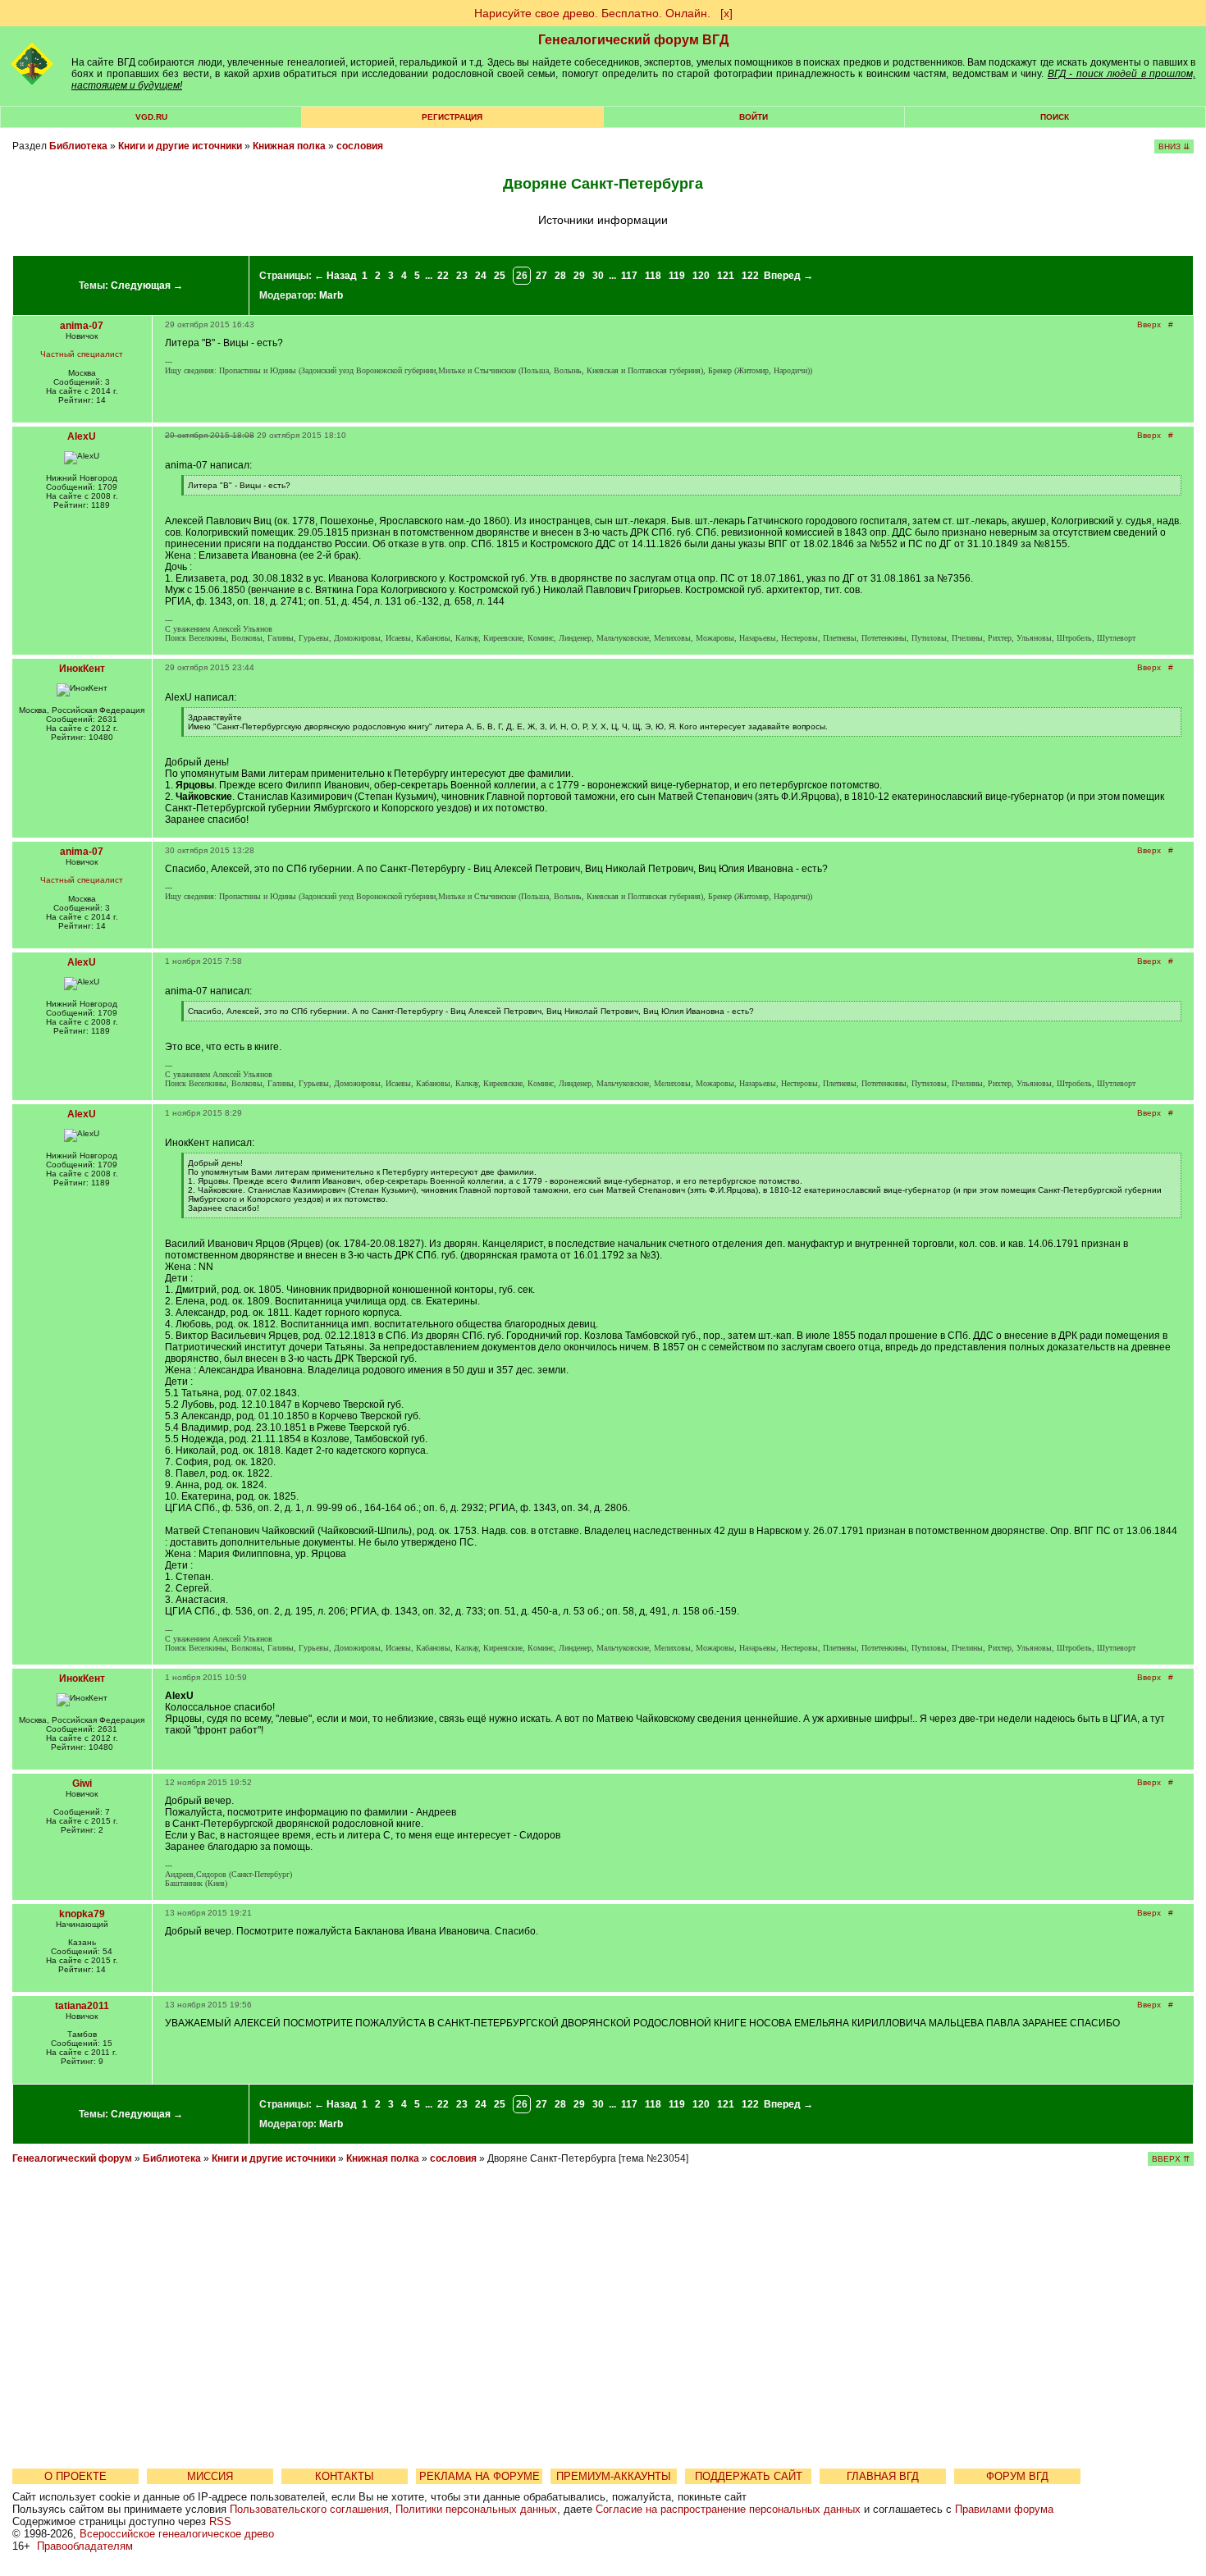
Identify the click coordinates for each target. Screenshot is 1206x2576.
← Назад (336, 276)
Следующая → (147, 285)
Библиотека (78, 146)
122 (750, 276)
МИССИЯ (210, 2476)
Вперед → (788, 276)
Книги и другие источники (180, 146)
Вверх (1149, 324)
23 (462, 276)
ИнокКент (82, 669)
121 (726, 276)
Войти (754, 117)
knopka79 (82, 1914)
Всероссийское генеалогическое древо (177, 2534)
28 (560, 276)
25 (500, 276)
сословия (360, 146)
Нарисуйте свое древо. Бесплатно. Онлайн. (592, 13)
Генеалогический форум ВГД (633, 40)
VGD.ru (151, 117)
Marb (331, 295)
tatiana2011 (82, 2006)
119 (677, 276)
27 (541, 276)
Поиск (1055, 117)
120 (701, 276)
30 (598, 276)
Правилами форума (1004, 2509)
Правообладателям (85, 2546)
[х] (726, 13)
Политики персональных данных (476, 2509)
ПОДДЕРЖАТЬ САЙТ (749, 2476)
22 (443, 276)
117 (629, 276)
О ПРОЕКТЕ (75, 2476)
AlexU (82, 436)
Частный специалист (82, 354)
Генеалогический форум (72, 2158)
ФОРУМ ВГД (1017, 2476)
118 (653, 276)
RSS (220, 2521)
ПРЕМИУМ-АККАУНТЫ (614, 2476)
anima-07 (82, 326)
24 (481, 276)
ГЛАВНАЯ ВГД (883, 2476)
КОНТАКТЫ (345, 2476)
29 (579, 276)
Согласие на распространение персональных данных (728, 2509)
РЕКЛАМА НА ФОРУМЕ (480, 2476)
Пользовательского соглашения (309, 2509)
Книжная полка (289, 146)
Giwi (82, 1784)
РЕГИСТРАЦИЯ (452, 117)
